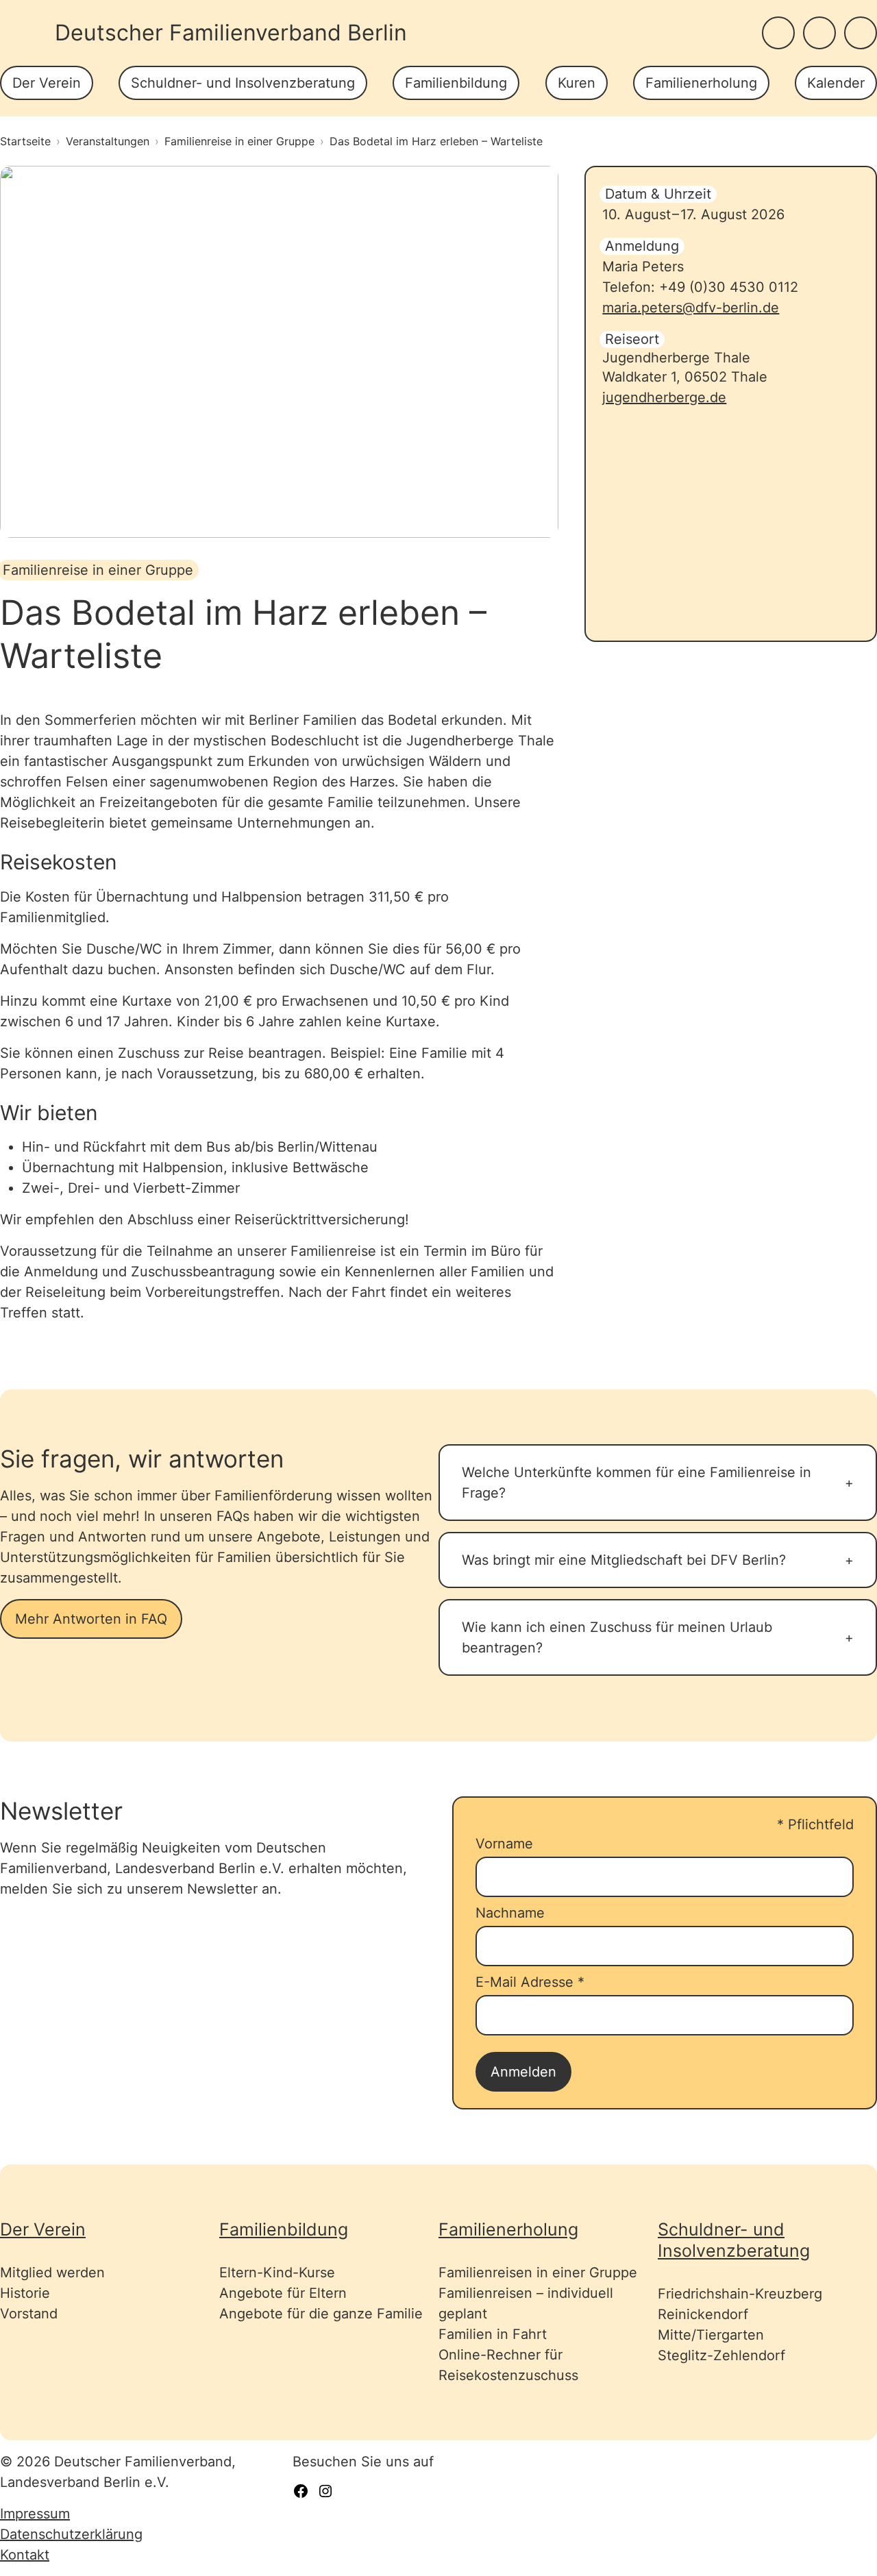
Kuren (577, 83)
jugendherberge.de (664, 397)
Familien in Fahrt (493, 2334)
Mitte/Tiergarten (711, 2335)
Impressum (35, 2514)
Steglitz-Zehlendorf (721, 2355)
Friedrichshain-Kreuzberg (740, 2294)
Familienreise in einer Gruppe (239, 141)
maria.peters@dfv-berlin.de (691, 308)
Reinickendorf (703, 2314)
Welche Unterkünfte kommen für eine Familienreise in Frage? (637, 1483)
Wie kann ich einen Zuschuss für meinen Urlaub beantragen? (617, 1637)
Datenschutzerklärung (71, 2534)
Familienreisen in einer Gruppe (538, 2272)
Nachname (510, 1913)
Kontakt (25, 2555)
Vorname (504, 1844)
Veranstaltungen (108, 141)
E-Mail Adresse (530, 1982)
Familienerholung (701, 83)
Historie (25, 2293)
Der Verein (47, 83)
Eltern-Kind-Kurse (277, 2272)
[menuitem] (47, 83)
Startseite (25, 141)
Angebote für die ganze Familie (321, 2314)
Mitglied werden (52, 2272)
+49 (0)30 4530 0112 (729, 287)
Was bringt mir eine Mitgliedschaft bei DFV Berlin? (624, 1560)
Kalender (836, 83)
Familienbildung (456, 83)
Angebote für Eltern (283, 2293)
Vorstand (29, 2314)
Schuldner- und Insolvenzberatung (243, 83)
